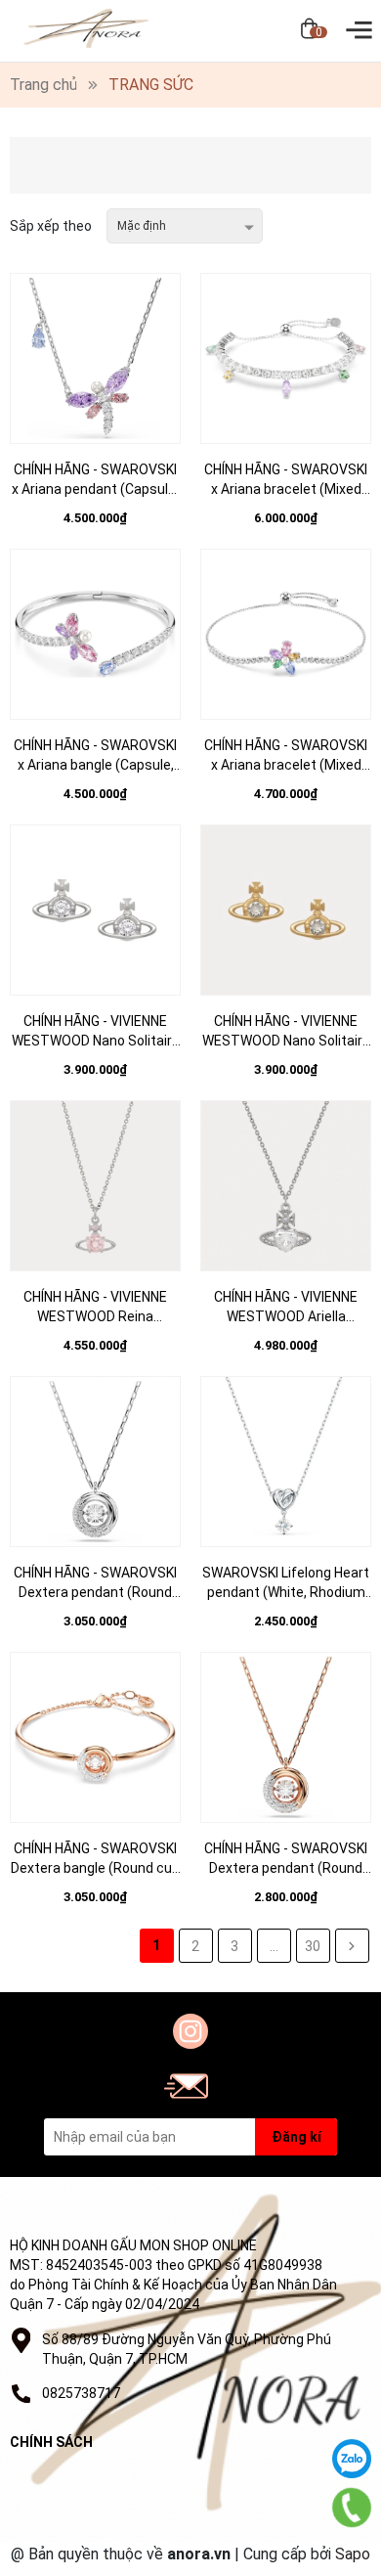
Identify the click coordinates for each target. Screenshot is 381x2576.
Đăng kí (296, 2137)
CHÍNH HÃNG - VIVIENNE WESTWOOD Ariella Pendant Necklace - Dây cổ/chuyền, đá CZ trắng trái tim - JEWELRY (286, 1308)
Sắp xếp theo (51, 226)
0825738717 (81, 2393)
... (274, 1946)
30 (313, 1946)
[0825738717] (352, 2507)
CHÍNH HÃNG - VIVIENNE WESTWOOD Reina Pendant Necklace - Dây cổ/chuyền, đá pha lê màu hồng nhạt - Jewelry (95, 1308)
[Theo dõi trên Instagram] (190, 2031)
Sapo (353, 2554)
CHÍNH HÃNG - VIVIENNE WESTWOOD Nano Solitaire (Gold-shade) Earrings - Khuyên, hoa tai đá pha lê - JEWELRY (286, 1032)
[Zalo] (352, 2459)
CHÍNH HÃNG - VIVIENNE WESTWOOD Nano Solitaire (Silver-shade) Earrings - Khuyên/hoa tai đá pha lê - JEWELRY (96, 1032)
